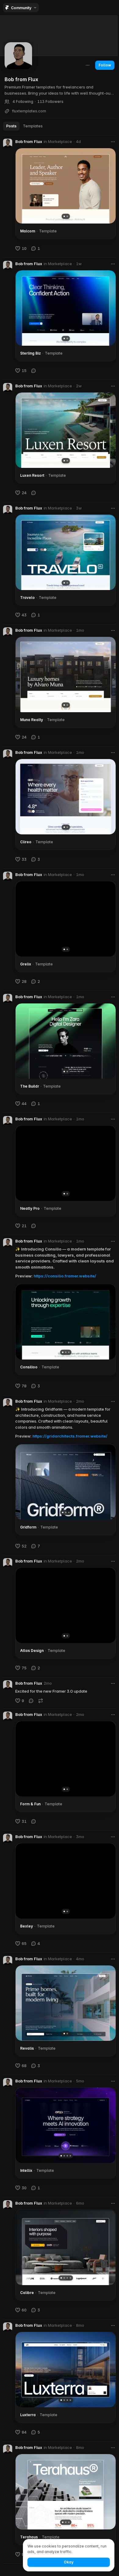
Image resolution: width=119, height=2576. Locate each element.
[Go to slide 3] (69, 1352)
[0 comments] (34, 370)
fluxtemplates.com (29, 111)
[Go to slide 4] (70, 2156)
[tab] (11, 126)
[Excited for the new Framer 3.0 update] (60, 1693)
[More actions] (88, 65)
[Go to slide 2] (67, 216)
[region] (66, 186)
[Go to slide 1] (64, 216)
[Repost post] (41, 1701)
